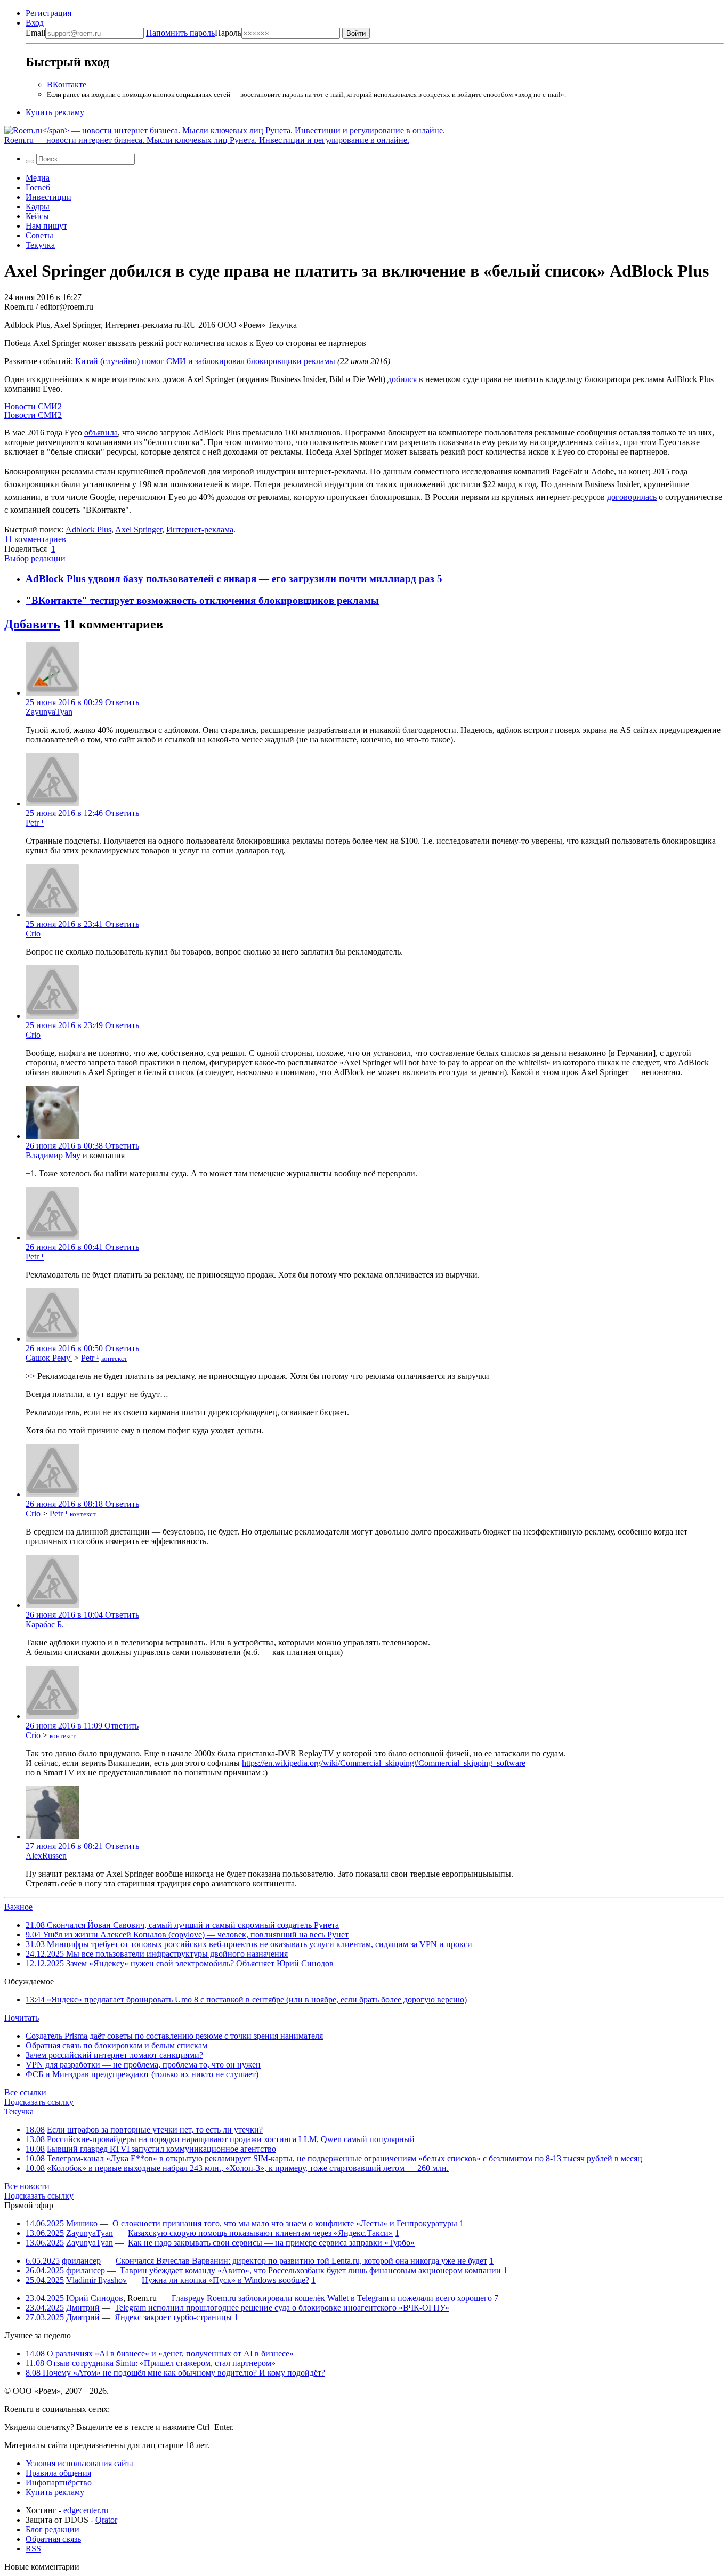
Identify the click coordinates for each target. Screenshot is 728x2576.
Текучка (40, 245)
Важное (18, 1907)
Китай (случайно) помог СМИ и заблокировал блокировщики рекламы (205, 361)
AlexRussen (46, 1856)
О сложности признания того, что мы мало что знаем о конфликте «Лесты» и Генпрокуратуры (285, 2223)
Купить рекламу (55, 112)
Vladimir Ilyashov (96, 2280)
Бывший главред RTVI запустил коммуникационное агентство (161, 2149)
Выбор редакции (35, 558)
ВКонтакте (67, 84)
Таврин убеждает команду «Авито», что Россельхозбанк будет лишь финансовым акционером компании (310, 2270)
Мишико (82, 2223)
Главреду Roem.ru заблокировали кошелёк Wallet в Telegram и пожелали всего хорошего (332, 2298)
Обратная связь (53, 2539)
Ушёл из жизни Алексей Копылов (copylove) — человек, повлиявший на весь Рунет (187, 1935)
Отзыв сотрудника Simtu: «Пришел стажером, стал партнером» (151, 2363)
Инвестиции (48, 197)
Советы (39, 235)
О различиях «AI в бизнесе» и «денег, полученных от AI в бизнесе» (160, 2353)
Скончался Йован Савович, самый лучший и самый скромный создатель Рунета (182, 1925)
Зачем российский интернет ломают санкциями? (114, 2055)
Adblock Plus (88, 530)
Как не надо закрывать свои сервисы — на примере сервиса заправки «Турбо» (271, 2243)
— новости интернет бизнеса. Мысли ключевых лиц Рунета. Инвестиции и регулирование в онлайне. (207, 140)
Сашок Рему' (49, 1358)
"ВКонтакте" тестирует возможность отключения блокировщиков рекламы (202, 600)
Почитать (22, 2018)
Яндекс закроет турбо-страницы (173, 2317)
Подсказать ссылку (39, 2102)
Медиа (38, 178)
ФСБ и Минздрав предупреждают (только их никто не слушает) (142, 2074)
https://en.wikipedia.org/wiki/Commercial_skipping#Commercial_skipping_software (384, 1763)
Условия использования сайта (80, 2463)
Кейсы (37, 216)
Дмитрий (83, 2308)
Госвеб (38, 187)
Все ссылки (25, 2092)
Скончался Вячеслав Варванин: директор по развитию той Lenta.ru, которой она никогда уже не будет (301, 2261)
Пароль (194, 33)
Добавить (32, 624)
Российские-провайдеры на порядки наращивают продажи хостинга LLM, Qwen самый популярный (231, 2139)
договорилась (632, 497)
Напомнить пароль (180, 33)
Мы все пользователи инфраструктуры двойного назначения (157, 1954)
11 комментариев (35, 539)
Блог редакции (52, 2529)
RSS (33, 2549)
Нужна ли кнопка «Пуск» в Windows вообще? (225, 2280)
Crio (33, 934)
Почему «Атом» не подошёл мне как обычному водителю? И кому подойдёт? (175, 2373)
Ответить (122, 702)
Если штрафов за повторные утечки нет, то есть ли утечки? (155, 2130)
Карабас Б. (45, 1624)
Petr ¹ (35, 823)
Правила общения (58, 2473)
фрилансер (81, 2261)
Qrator (106, 2520)
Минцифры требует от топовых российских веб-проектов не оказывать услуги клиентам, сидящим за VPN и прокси (249, 1944)
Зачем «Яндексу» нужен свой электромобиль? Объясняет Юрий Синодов (180, 1963)
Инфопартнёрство (59, 2482)
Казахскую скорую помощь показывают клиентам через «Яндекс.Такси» (260, 2233)
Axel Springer (139, 530)
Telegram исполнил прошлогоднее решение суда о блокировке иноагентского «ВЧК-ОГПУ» (282, 2308)
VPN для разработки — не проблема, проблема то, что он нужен (143, 2065)
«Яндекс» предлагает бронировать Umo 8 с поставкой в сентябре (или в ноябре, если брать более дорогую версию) (246, 2000)
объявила (101, 433)
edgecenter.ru (86, 2510)
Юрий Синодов (95, 2298)
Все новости (27, 2186)
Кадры (38, 207)
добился (402, 379)
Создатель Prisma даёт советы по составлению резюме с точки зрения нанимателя (174, 2036)
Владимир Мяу (53, 1155)
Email (35, 33)
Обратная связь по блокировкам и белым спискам (116, 2045)
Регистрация (48, 13)
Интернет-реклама (200, 530)
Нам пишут (46, 226)
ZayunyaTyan (49, 712)
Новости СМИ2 (33, 406)
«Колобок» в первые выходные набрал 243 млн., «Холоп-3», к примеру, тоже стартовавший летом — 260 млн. (248, 2168)
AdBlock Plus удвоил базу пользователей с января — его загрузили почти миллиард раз (231, 579)
